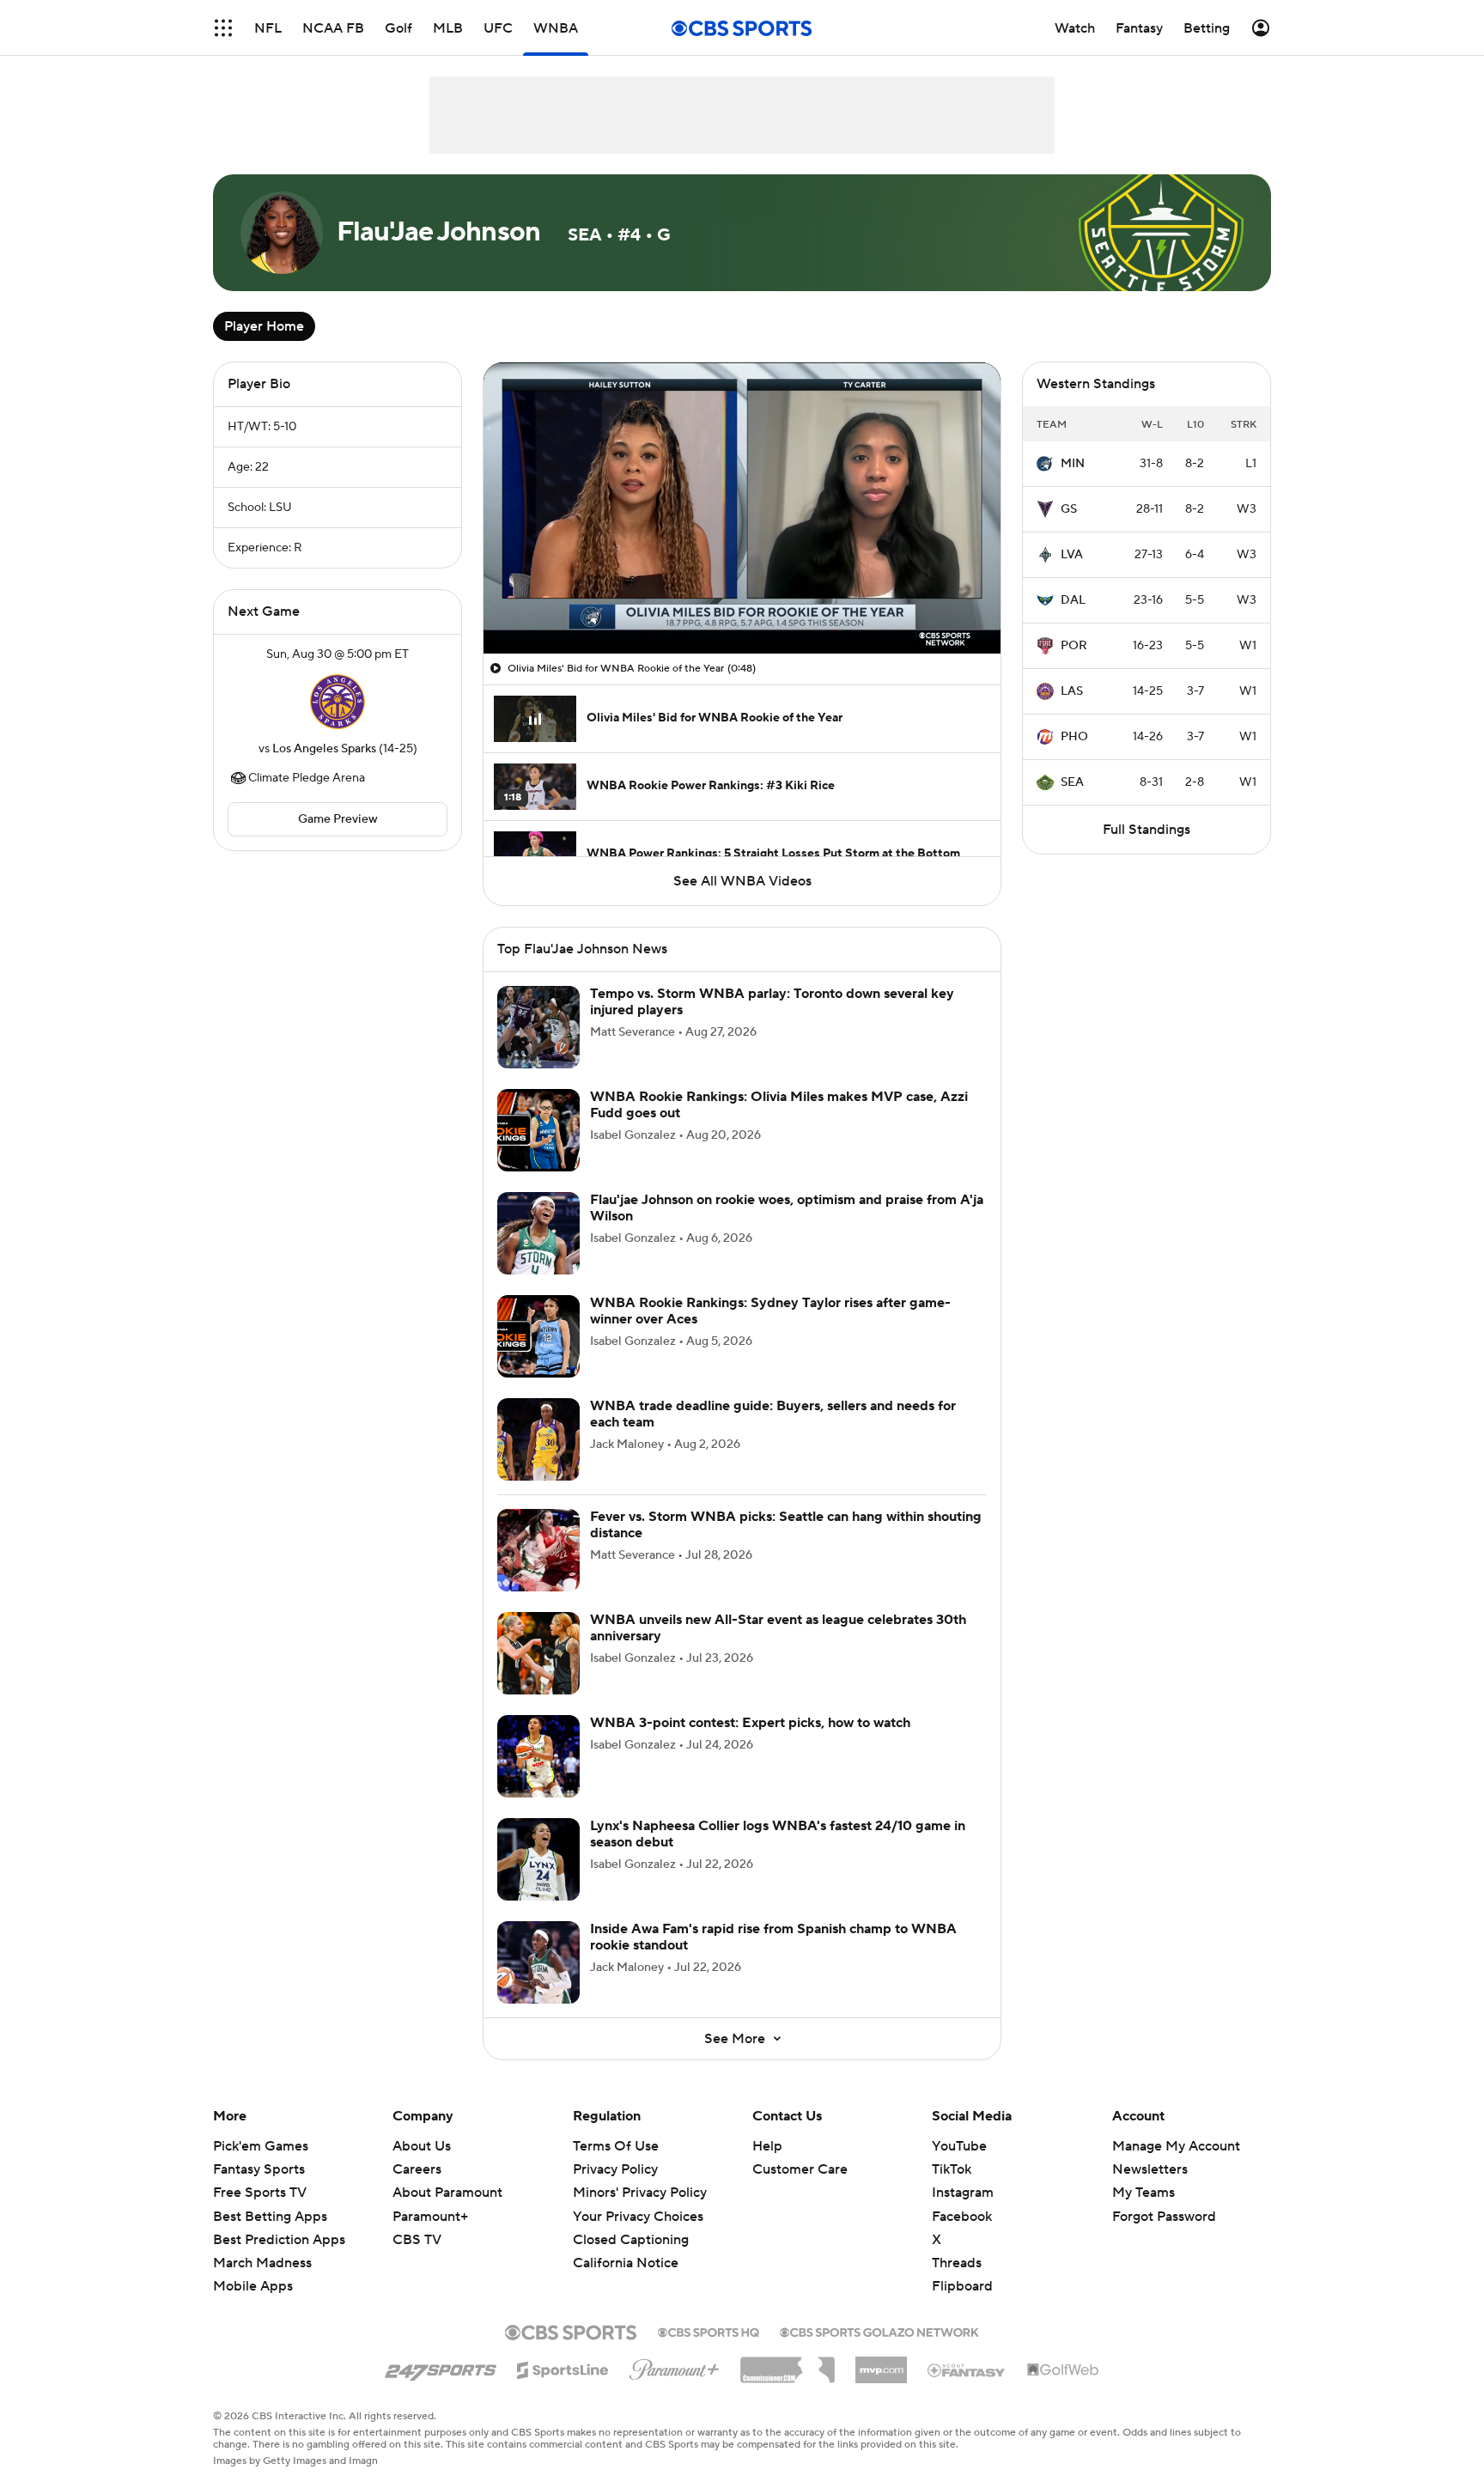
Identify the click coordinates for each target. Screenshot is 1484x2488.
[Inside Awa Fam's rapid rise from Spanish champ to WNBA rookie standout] (538, 1962)
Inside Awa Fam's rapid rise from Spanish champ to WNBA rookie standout (773, 1937)
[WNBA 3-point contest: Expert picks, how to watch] (538, 1756)
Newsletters (1150, 2169)
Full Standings (1146, 830)
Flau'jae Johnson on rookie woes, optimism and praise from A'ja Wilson (787, 1208)
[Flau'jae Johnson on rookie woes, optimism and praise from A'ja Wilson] (538, 1233)
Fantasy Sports (259, 2169)
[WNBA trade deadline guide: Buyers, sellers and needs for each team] (538, 1439)
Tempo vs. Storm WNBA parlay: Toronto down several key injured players (772, 1002)
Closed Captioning (631, 2223)
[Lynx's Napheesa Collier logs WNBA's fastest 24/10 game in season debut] (538, 1859)
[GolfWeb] (1063, 2370)
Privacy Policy (615, 2169)
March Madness (262, 2263)
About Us (422, 2146)
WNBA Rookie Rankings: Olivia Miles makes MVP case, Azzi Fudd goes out (779, 1105)
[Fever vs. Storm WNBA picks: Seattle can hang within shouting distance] (538, 1550)
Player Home (264, 326)
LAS (1072, 691)
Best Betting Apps (270, 2217)
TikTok (952, 2169)
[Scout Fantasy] (967, 2369)
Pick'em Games (261, 2146)
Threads (957, 2263)
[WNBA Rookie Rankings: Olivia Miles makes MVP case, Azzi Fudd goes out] (538, 1130)
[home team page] (338, 702)
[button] (223, 28)
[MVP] (881, 2363)
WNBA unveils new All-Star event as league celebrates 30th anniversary (778, 1628)
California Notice (626, 2247)
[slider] (742, 604)
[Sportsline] (563, 2368)
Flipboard (962, 2286)
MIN (1073, 464)
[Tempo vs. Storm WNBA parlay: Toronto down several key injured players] (538, 1027)
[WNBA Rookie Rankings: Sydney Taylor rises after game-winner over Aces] (538, 1336)
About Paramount (447, 2193)
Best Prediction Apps (279, 2240)
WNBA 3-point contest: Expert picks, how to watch (750, 1723)
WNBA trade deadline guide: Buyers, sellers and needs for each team (773, 1414)
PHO (1074, 737)
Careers (417, 2169)
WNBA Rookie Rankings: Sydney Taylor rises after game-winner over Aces (770, 1311)
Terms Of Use (616, 2146)
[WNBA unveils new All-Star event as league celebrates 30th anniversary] (538, 1653)
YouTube (959, 2146)
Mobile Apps (253, 2286)
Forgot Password (1164, 2217)
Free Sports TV (260, 2193)
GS (1069, 509)
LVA (1072, 555)
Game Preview (338, 819)
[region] (742, 508)
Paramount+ (430, 2217)
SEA (1072, 782)
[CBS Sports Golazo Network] (879, 2331)
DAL (1073, 600)
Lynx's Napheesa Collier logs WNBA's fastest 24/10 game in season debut (778, 1834)
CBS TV (417, 2240)
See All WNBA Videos (742, 881)
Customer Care (800, 2169)
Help (767, 2146)
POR (1074, 646)
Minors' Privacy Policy (640, 2193)
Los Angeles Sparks (324, 749)
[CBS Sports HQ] (709, 2331)
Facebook (962, 2217)
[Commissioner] (788, 2363)
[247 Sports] (441, 2367)
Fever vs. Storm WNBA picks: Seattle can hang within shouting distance (786, 1525)
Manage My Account (1176, 2146)
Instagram (963, 2193)
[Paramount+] (675, 2366)
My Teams (1143, 2193)
